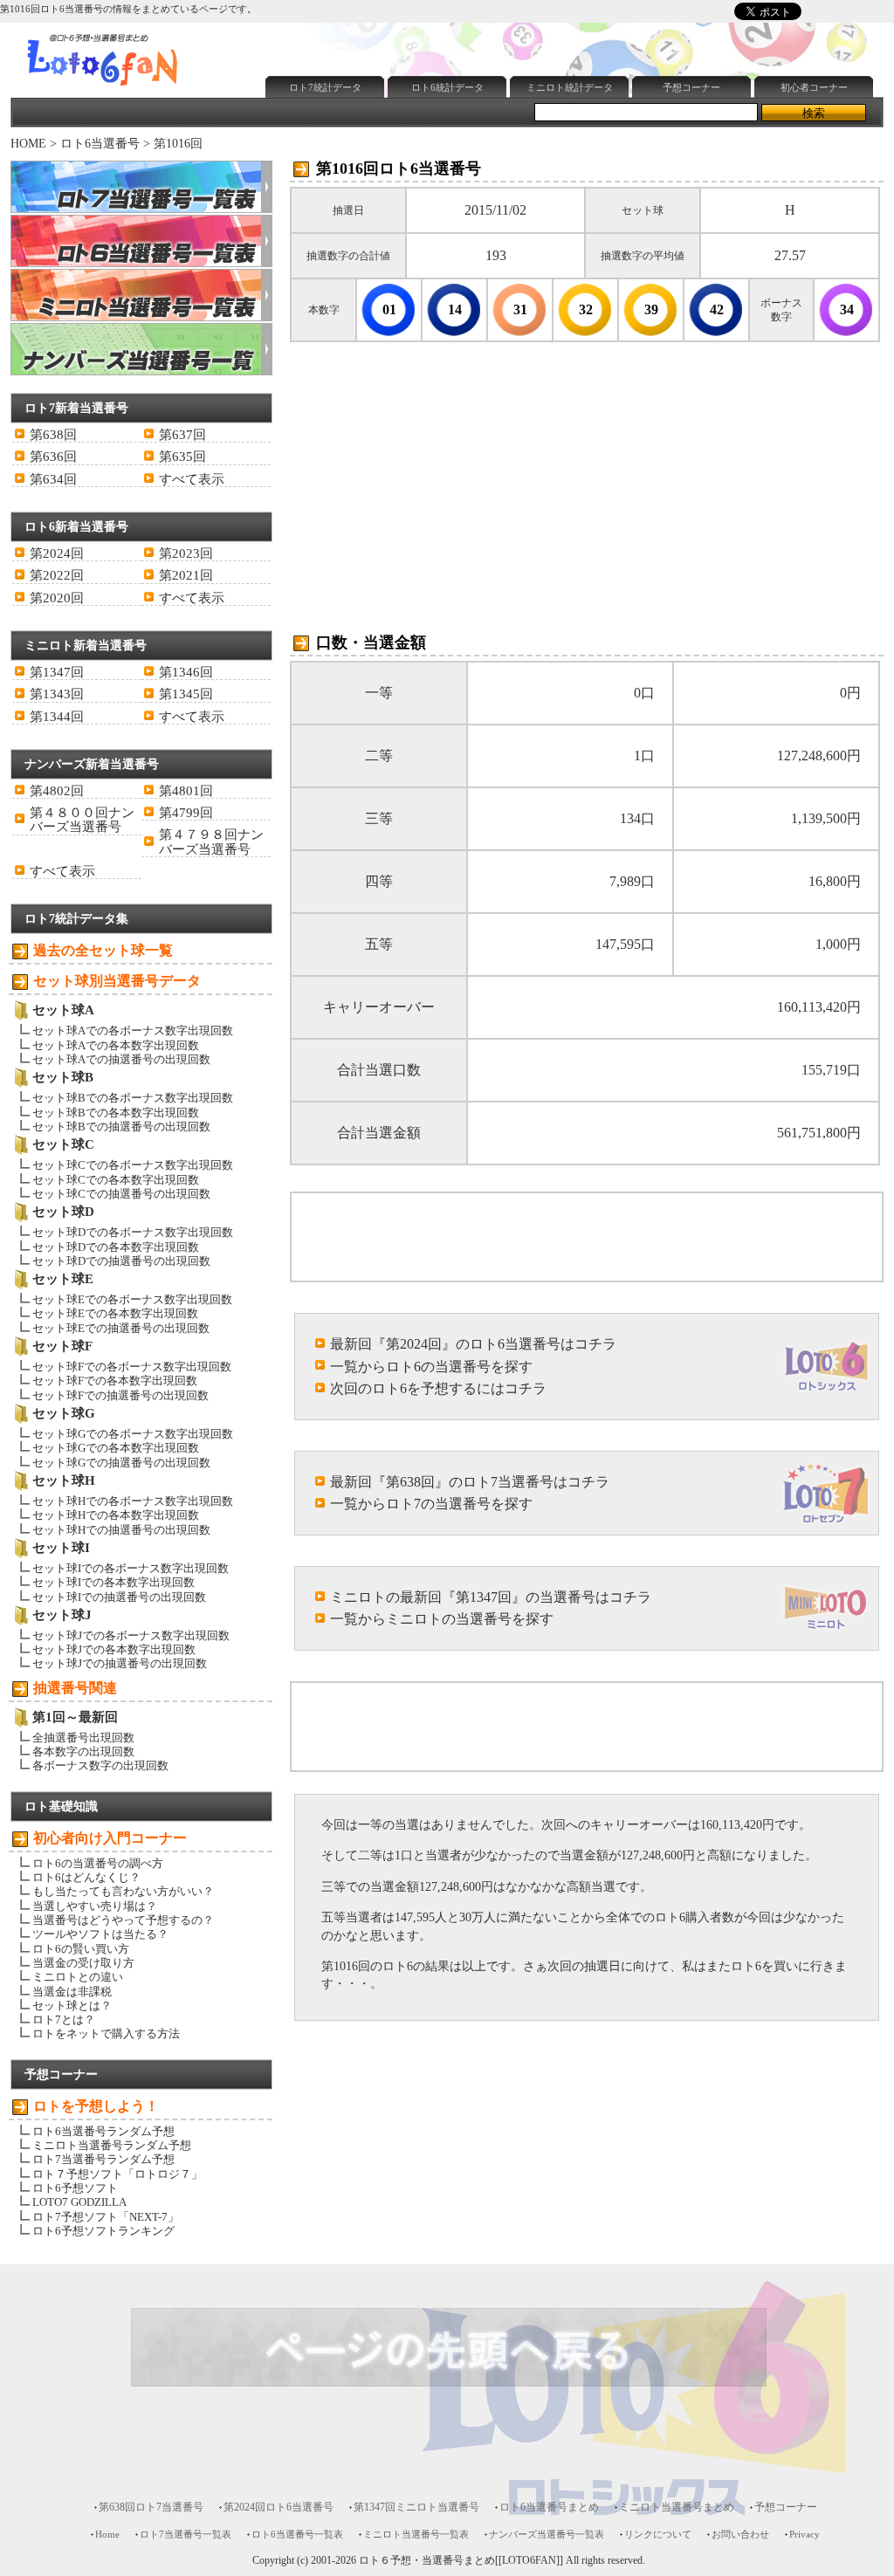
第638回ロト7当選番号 (151, 2507)
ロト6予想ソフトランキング (103, 2231)
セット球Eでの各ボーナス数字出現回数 (132, 1299)
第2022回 (57, 575)
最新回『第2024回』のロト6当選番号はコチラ (473, 1344)
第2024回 (57, 553)
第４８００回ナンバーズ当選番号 (82, 820)
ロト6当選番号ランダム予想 (103, 2131)
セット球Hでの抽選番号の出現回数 (121, 1530)
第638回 (53, 435)
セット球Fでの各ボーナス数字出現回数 (132, 1367)
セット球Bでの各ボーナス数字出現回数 (133, 1098)
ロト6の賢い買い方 (81, 1949)
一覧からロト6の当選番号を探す (431, 1367)
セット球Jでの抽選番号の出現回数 (120, 1663)
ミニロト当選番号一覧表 (416, 2534)
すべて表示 (192, 479)
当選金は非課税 (72, 1992)
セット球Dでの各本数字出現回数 (116, 1247)
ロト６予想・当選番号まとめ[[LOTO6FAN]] (461, 2561)
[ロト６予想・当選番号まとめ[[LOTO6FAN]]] (134, 88)
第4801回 (186, 791)
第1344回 (57, 717)
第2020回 (57, 598)
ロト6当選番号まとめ (549, 2507)
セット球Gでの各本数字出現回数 (116, 1448)
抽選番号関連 (75, 1688)
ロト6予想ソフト (75, 2188)
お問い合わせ (740, 2534)
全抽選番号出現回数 (83, 1738)
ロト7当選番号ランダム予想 (103, 2159)
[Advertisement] (464, 145)
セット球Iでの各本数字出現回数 (113, 1582)
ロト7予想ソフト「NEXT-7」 (106, 2217)
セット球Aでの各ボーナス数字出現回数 (133, 1030)
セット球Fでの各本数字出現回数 (115, 1381)
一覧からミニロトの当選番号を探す (442, 1619)
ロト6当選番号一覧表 (297, 2534)
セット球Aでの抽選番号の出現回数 (121, 1059)
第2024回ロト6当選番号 (279, 2507)
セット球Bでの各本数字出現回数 (116, 1113)
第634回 (53, 479)
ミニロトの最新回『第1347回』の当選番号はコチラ (491, 1597)
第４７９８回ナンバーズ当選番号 (211, 841)
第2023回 (186, 553)
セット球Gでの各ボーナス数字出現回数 (133, 1434)
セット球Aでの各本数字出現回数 (116, 1045)
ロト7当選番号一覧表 (186, 2534)
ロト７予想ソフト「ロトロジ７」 (117, 2174)
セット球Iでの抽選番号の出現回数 (119, 1597)
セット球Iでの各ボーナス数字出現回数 (131, 1568)
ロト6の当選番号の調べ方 (98, 1863)
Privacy (805, 2534)
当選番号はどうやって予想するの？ (123, 1920)
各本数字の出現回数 (83, 1752)
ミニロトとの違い (78, 1977)
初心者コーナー (814, 87)
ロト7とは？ (64, 2020)
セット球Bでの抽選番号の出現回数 (121, 1127)
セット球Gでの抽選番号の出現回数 (121, 1463)
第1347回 (57, 672)
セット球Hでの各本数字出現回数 (116, 1515)
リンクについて (658, 2534)
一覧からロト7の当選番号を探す (431, 1504)
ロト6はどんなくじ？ (86, 1877)
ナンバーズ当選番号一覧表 (547, 2534)
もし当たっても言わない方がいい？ (123, 1891)
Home (107, 2534)
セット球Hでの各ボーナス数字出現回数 (133, 1501)
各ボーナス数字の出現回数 (100, 1765)
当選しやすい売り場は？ (95, 1906)
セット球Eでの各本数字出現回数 (115, 1313)
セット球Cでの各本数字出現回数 (116, 1180)
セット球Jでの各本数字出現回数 (114, 1649)
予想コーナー (691, 87)
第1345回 (186, 694)
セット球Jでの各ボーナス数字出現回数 (131, 1635)
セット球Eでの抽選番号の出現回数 (121, 1328)
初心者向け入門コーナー (110, 1838)
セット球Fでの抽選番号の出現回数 (120, 1395)
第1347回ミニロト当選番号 (416, 2507)
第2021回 (186, 575)
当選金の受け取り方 (83, 1963)
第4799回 (186, 813)
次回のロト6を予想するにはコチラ (438, 1388)
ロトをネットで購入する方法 (106, 2033)
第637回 (182, 435)
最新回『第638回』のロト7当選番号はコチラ (470, 1482)
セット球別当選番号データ (117, 981)
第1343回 (57, 694)
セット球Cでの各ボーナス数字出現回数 (133, 1165)
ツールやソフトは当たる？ (100, 1934)
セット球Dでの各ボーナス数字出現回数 (133, 1232)
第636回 (53, 457)
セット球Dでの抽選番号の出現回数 (121, 1261)
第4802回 (57, 791)
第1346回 (186, 672)
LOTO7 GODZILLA (79, 2202)
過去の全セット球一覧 (103, 950)
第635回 (182, 457)
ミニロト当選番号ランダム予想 (112, 2145)
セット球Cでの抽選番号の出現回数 (121, 1194)
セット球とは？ (72, 2006)
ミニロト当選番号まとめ (677, 2507)
